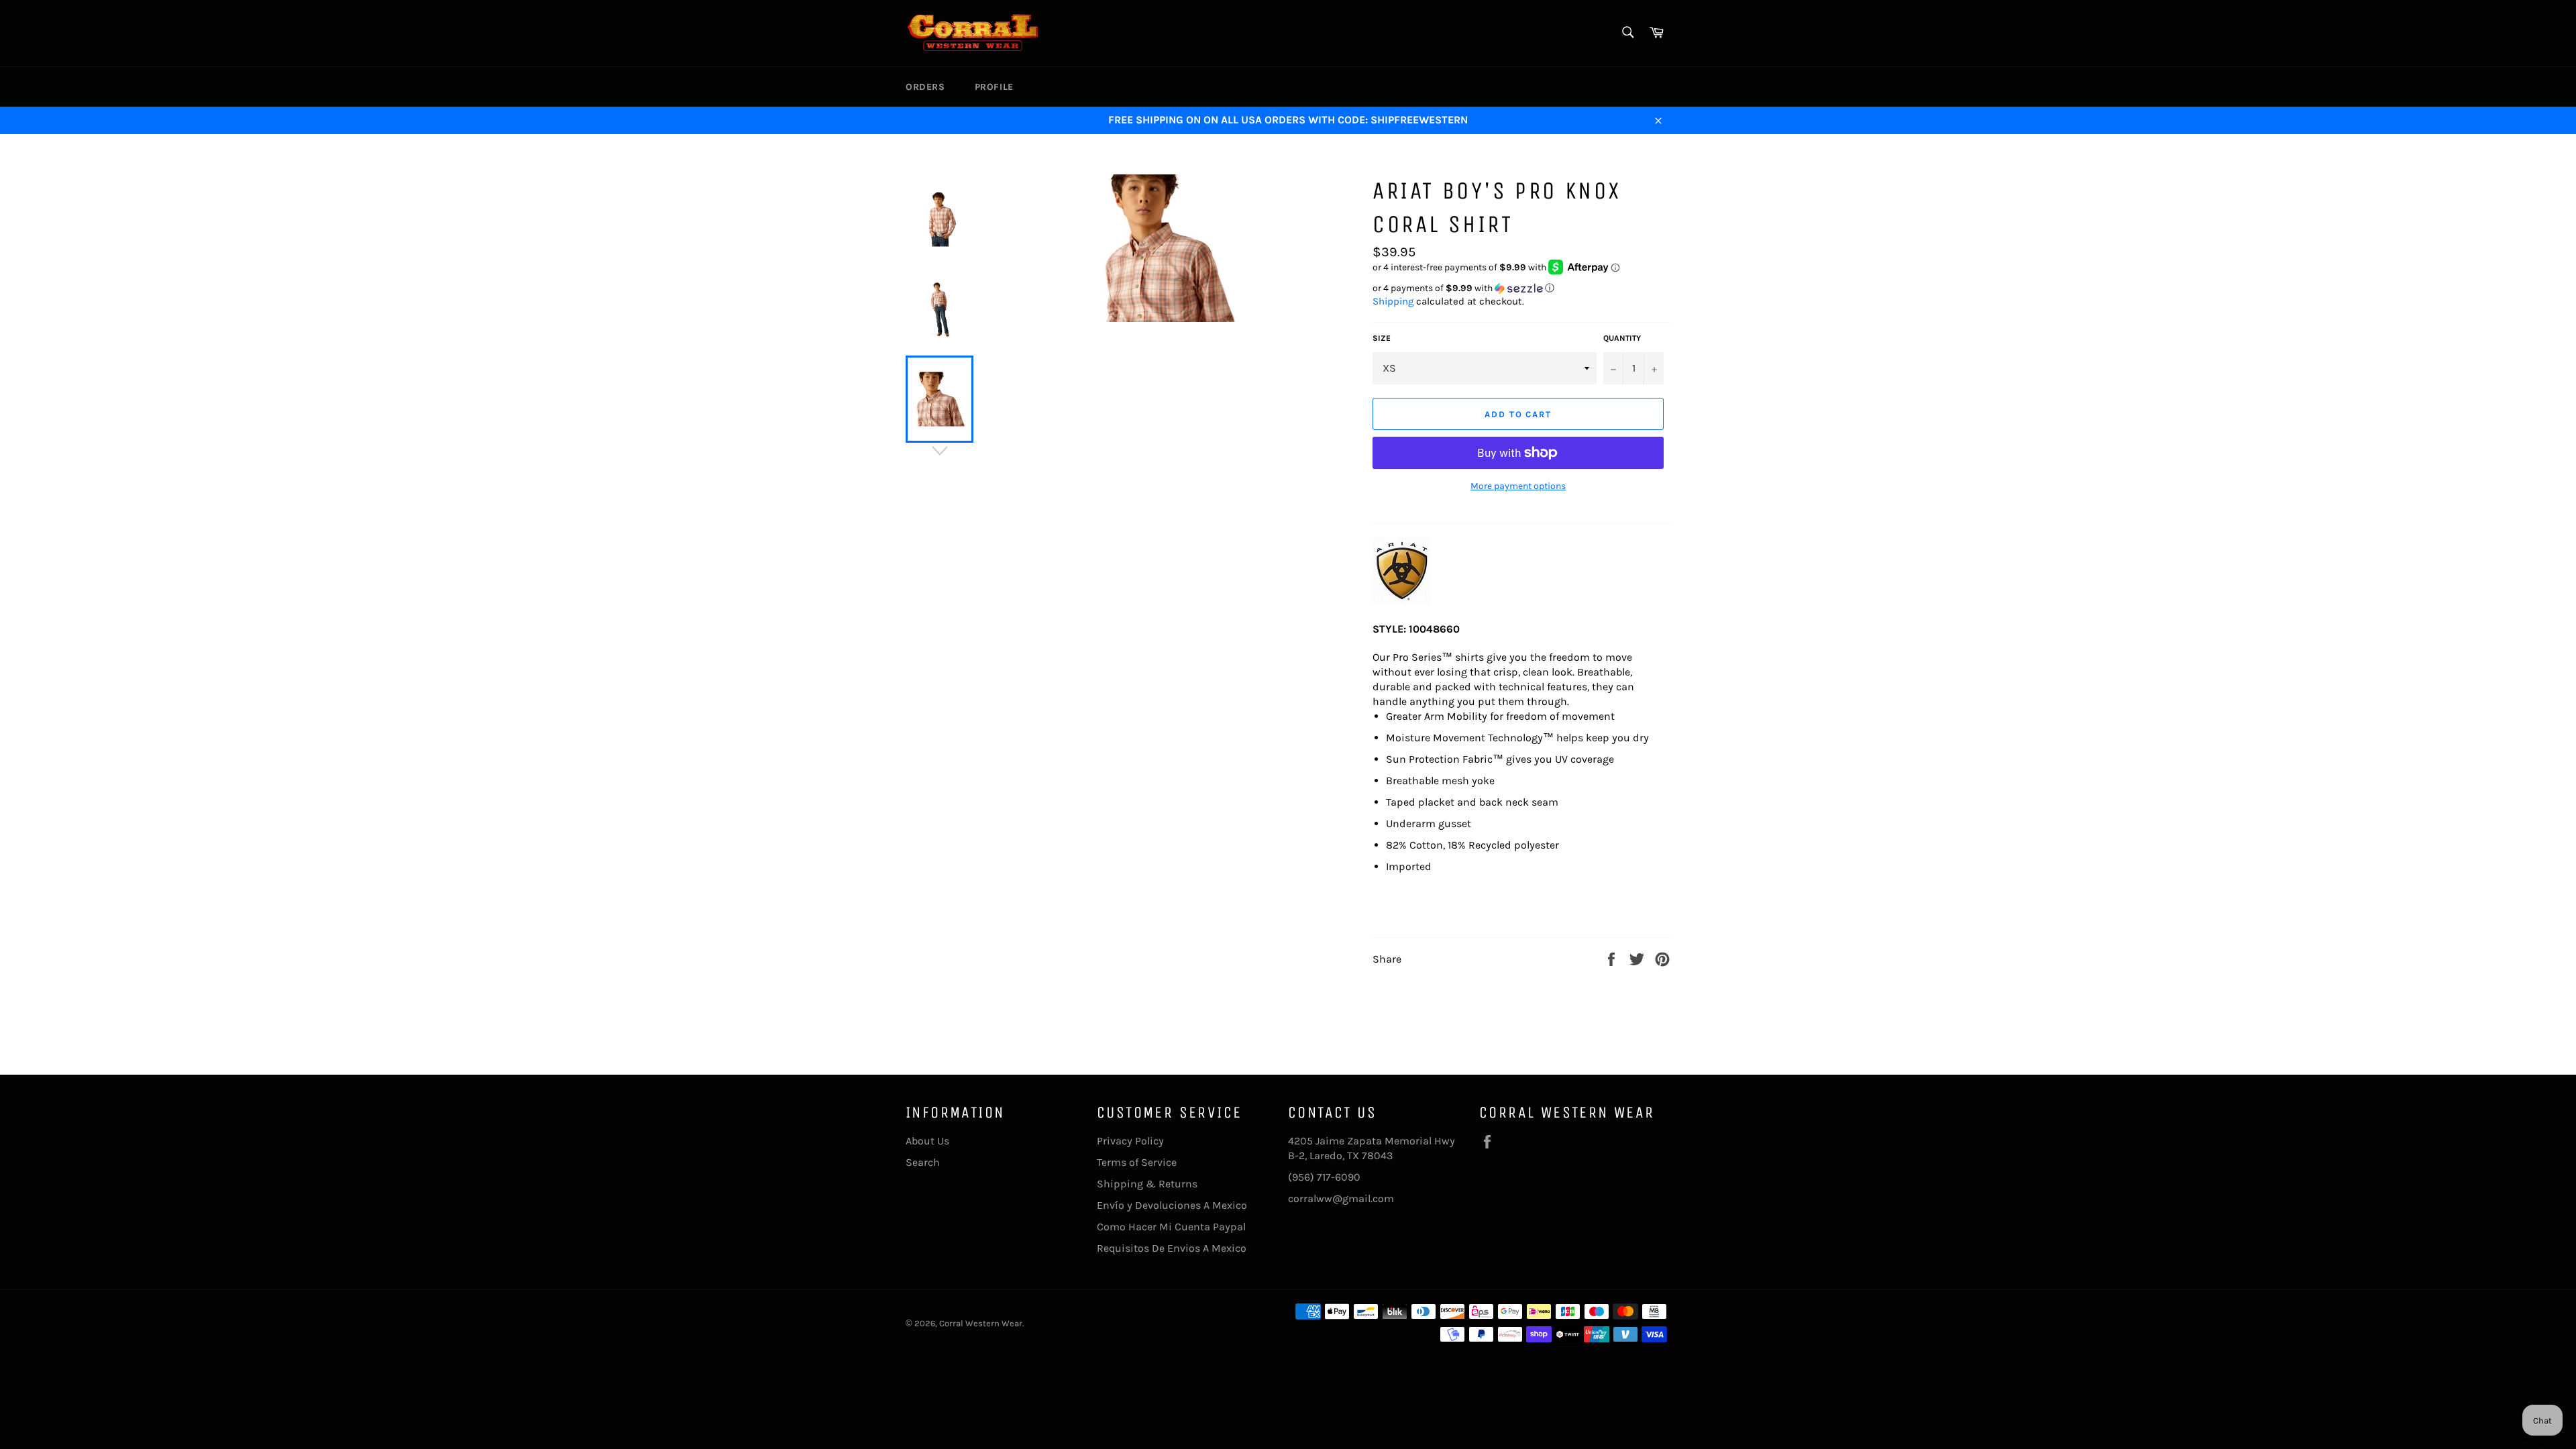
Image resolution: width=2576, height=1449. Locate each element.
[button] (1521, 288)
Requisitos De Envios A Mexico (1172, 1248)
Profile (994, 87)
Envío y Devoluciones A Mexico (1172, 1205)
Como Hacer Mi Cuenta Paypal (1171, 1227)
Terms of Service (1137, 1162)
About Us (927, 1141)
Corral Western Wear (981, 1323)
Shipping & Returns (1147, 1184)
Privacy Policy (1130, 1141)
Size (1382, 338)
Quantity (1622, 338)
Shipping (1393, 301)
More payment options (1518, 486)
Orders (925, 87)
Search (923, 1162)
